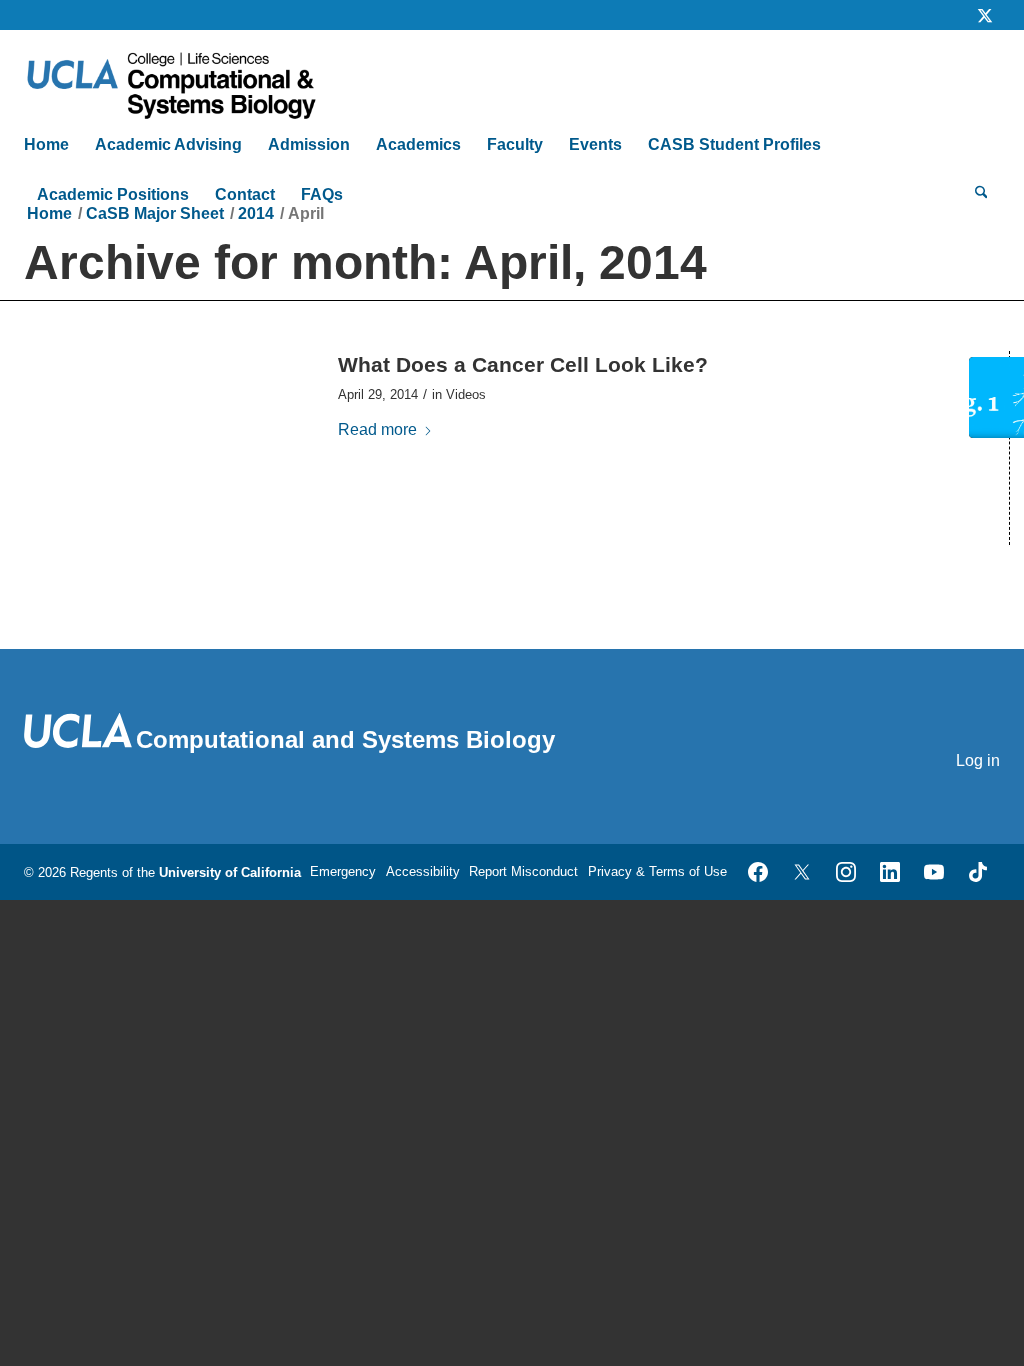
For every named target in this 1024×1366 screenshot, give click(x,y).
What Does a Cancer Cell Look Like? (523, 364)
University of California (230, 872)
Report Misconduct (523, 871)
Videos (466, 394)
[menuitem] (53, 145)
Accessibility (423, 871)
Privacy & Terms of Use (657, 871)
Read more (377, 429)
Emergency (343, 871)
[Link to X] (985, 15)
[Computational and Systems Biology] (190, 75)
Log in (978, 760)
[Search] (981, 195)
